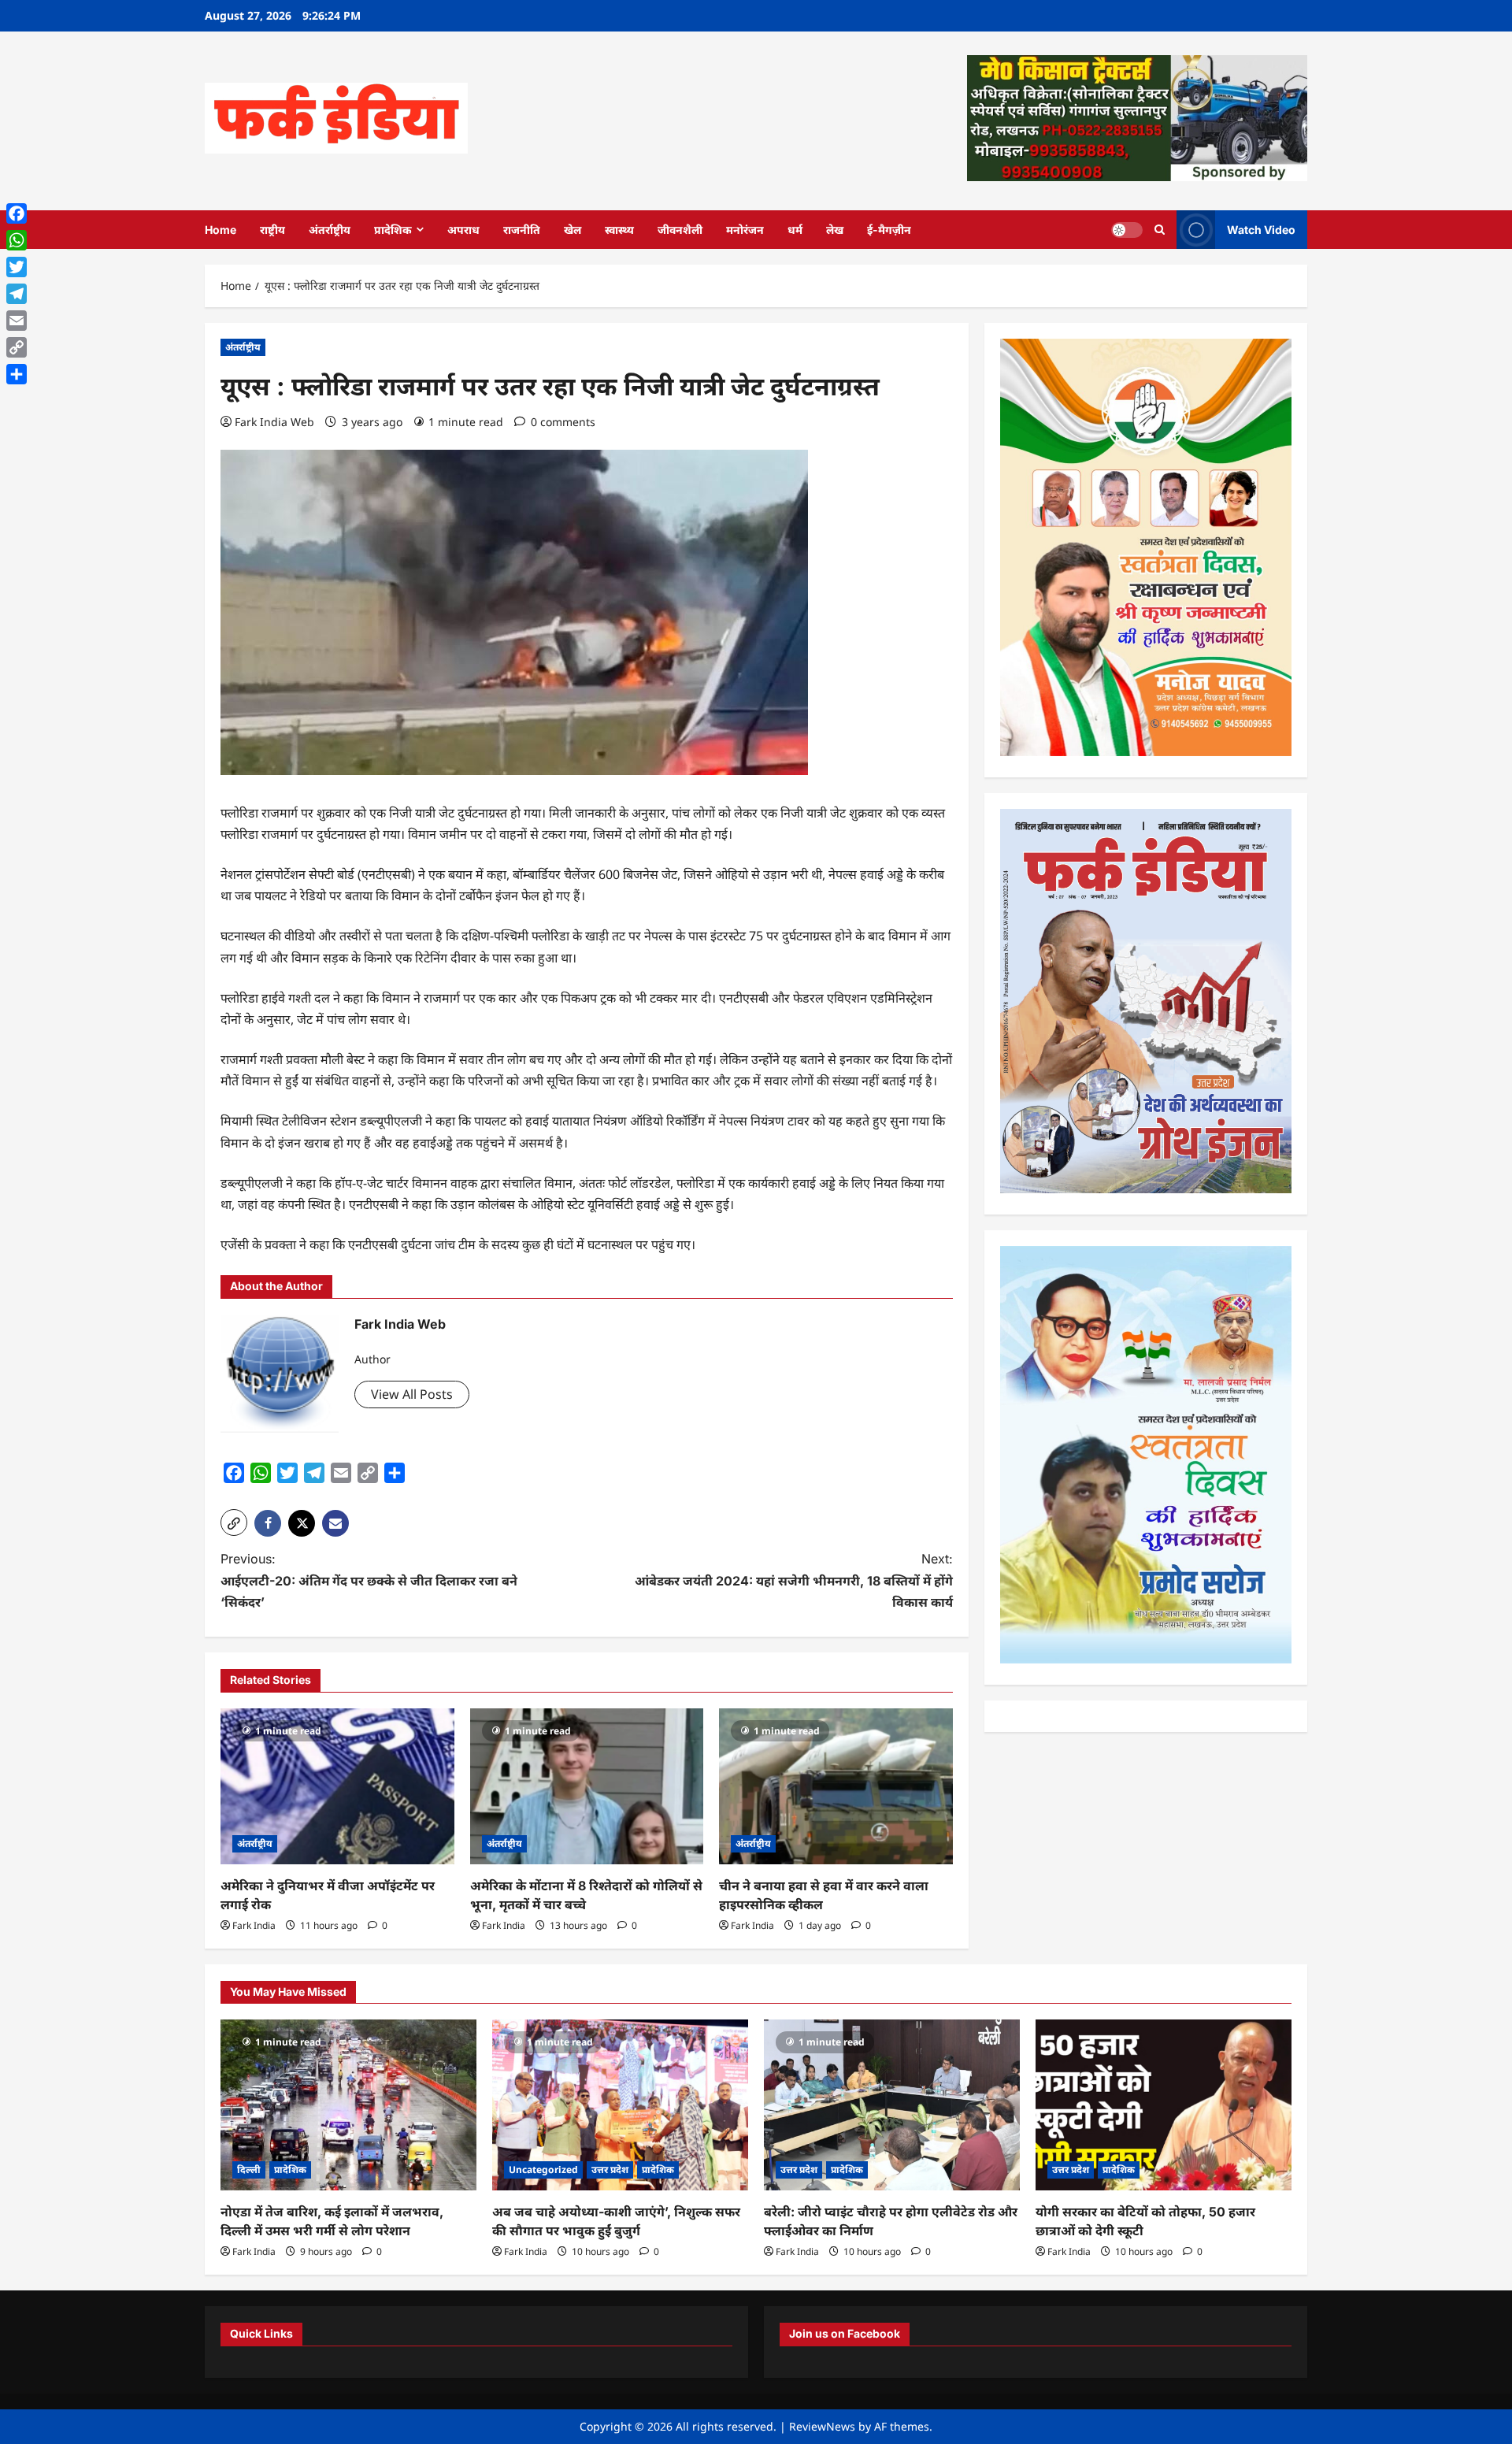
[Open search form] (1160, 230)
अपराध (463, 230)
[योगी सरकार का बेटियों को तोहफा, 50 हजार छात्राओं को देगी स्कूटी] (1164, 2105)
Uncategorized (543, 2170)
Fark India (254, 1925)
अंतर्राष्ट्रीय (330, 230)
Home (220, 230)
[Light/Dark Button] (1127, 229)
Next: (794, 1580)
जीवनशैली (680, 230)
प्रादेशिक (393, 230)
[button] (234, 1522)
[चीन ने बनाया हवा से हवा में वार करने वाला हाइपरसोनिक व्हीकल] (836, 1786)
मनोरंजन (745, 230)
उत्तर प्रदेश (610, 2170)
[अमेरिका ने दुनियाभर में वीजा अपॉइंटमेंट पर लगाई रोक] (337, 1786)
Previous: (369, 1580)
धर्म (795, 230)
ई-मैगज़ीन (889, 230)
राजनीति (522, 230)
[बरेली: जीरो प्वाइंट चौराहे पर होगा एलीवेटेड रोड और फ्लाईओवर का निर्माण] (892, 2105)
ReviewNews (822, 2426)
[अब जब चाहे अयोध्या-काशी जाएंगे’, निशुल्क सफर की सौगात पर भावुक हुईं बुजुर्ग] (620, 2105)
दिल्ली (249, 2170)
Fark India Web (274, 422)
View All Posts (412, 1394)
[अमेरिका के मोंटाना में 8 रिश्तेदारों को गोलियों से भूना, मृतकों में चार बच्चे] (587, 1786)
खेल (573, 230)
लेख (835, 230)
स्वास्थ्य (619, 230)
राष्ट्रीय (272, 230)
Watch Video (1261, 229)
